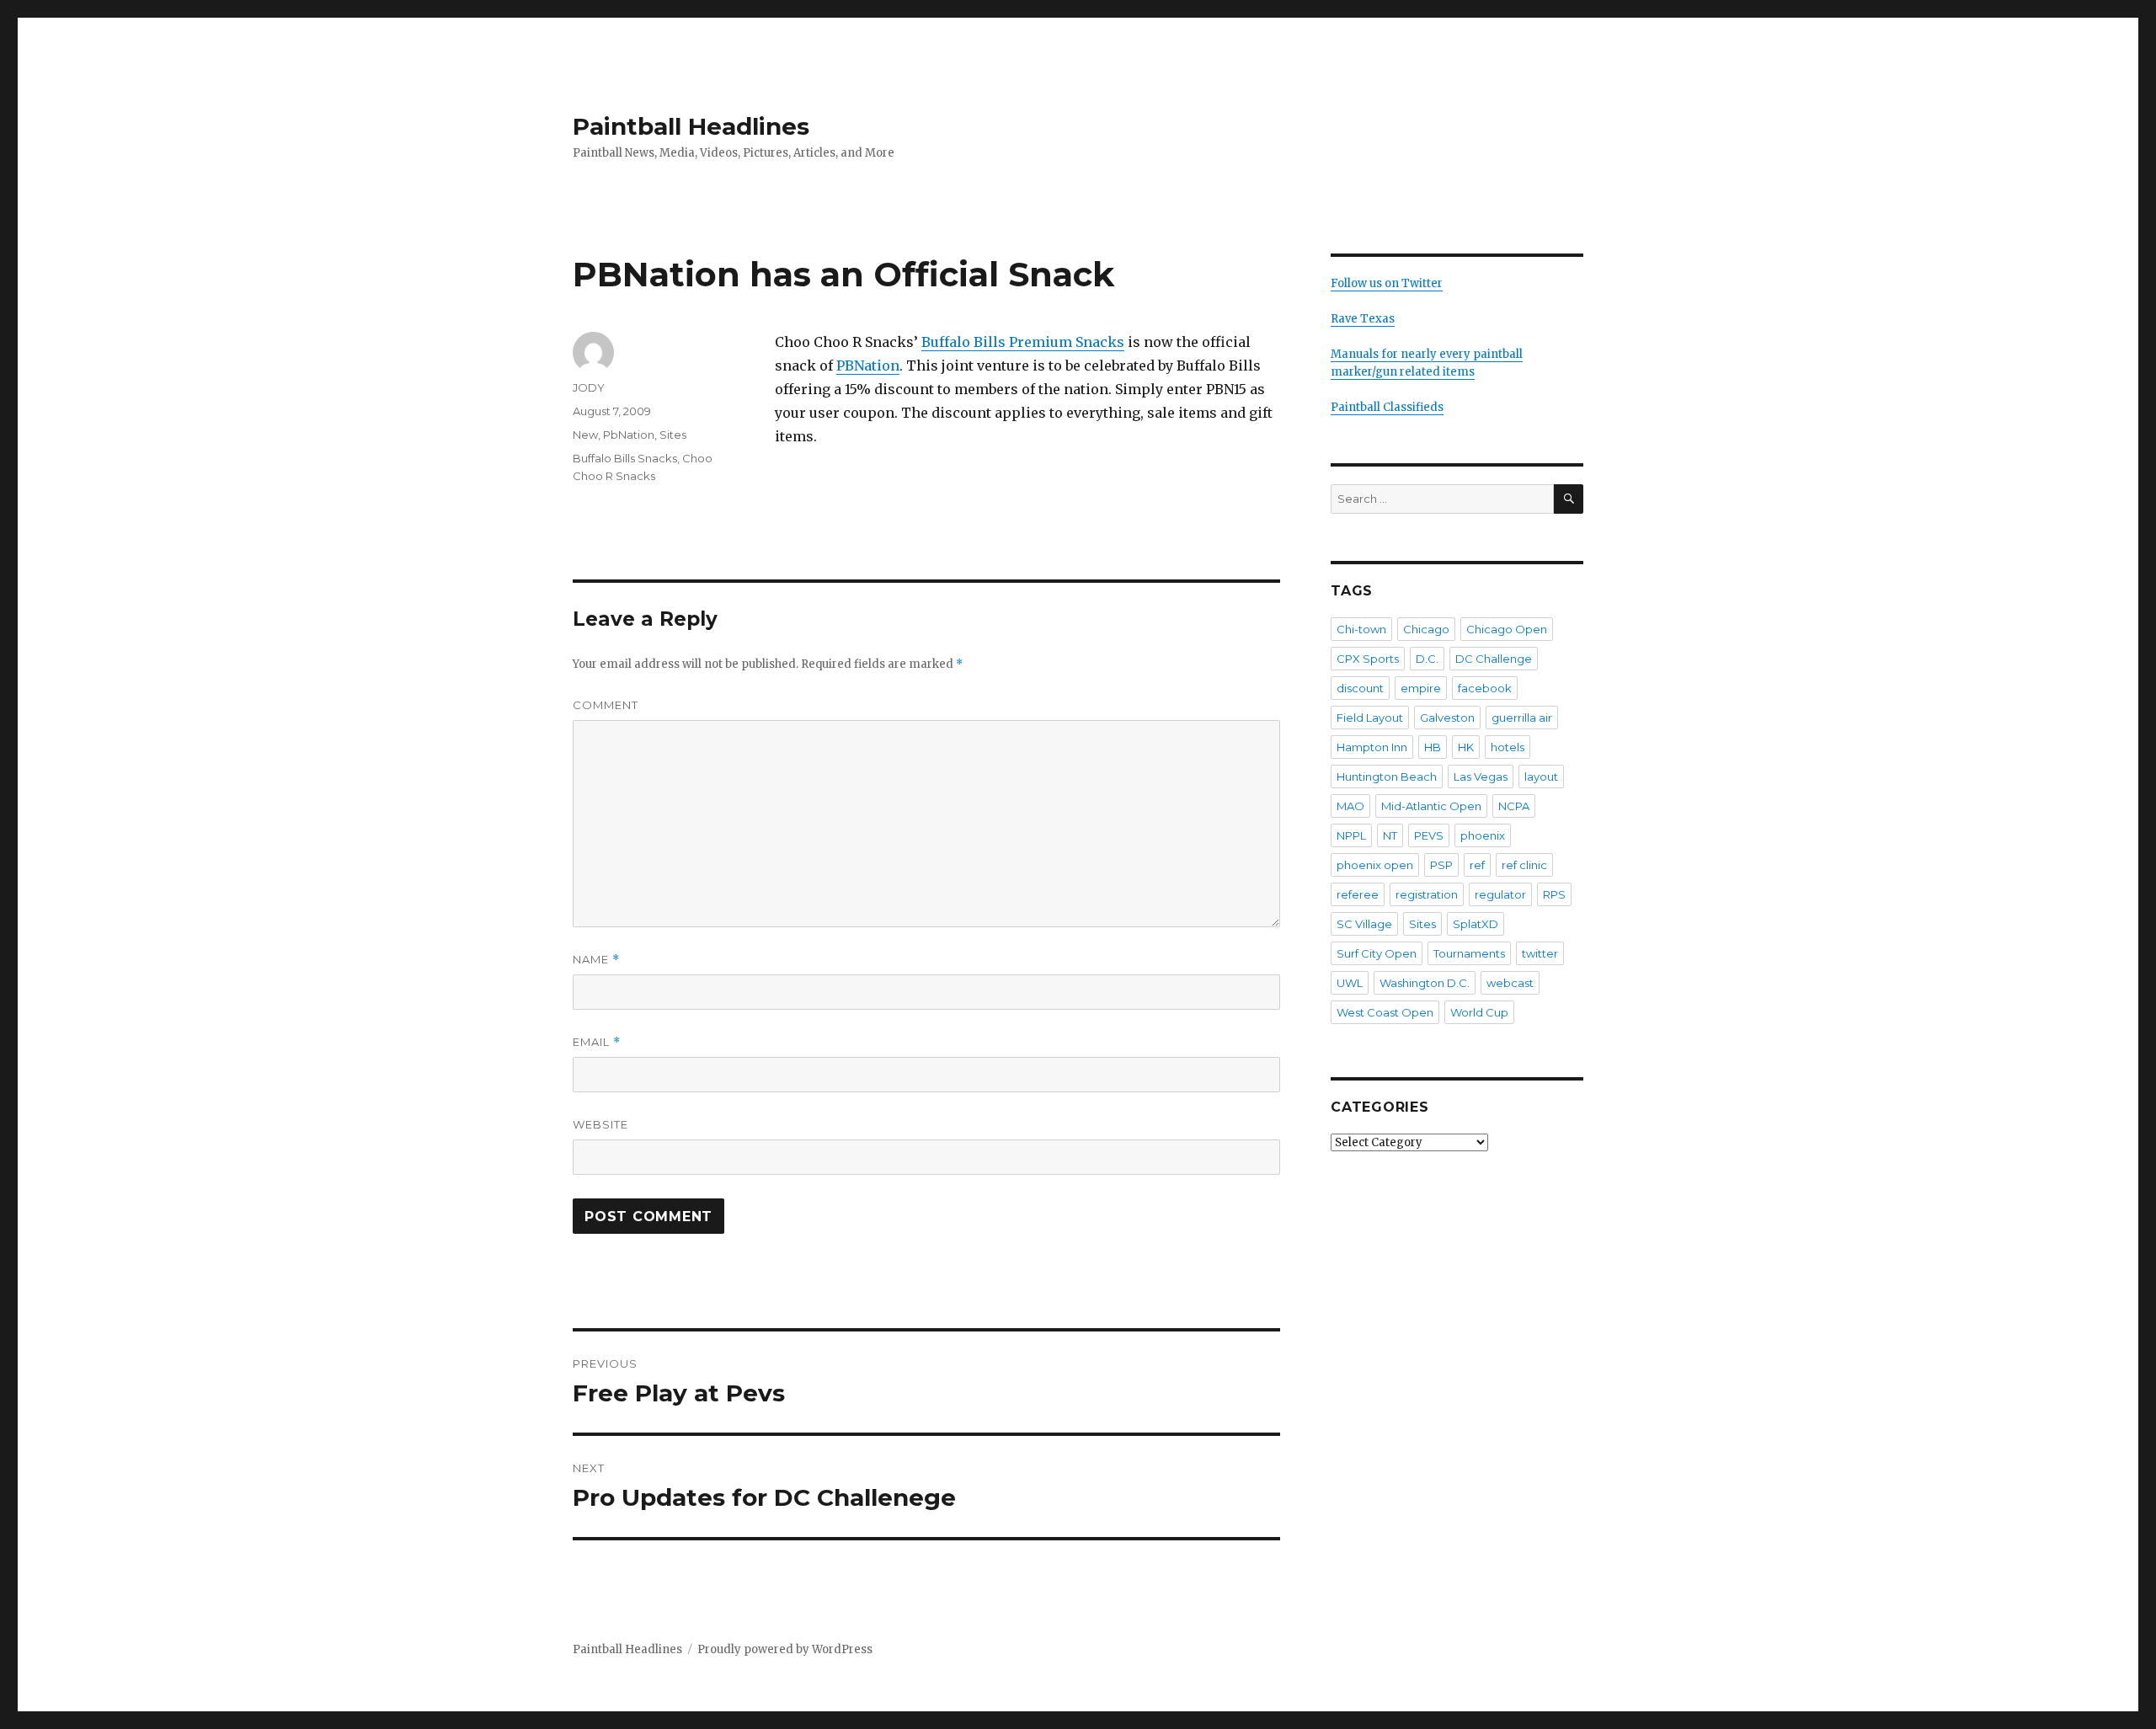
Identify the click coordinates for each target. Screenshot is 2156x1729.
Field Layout (1370, 718)
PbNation (629, 435)
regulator (1500, 894)
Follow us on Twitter (1387, 283)
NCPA (1514, 806)
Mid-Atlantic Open (1431, 806)
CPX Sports (1368, 659)
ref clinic (1524, 865)
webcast (1510, 983)
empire (1421, 688)
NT (1390, 835)
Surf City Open (1377, 953)
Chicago (1426, 629)
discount (1360, 688)
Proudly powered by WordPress (785, 1649)
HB (1433, 747)
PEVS (1429, 835)
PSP (1441, 865)
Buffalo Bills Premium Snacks (1023, 342)
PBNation (868, 366)
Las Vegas (1481, 776)
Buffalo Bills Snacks (625, 458)
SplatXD (1476, 924)
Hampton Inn (1372, 747)
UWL (1350, 983)
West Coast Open (1385, 1012)
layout (1541, 776)
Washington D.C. (1425, 983)
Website (600, 1124)
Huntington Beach (1387, 776)
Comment (606, 705)
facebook (1485, 688)
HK (1466, 747)
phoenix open (1375, 865)
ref (1477, 865)
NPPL (1351, 835)
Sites (673, 435)
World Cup (1479, 1012)
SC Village (1364, 924)
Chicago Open (1507, 629)
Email (597, 1042)
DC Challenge (1494, 659)
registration (1427, 894)
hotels (1508, 747)
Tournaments (1469, 953)
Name (596, 960)
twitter (1540, 953)
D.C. (1427, 659)
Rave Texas (1363, 319)
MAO (1350, 806)
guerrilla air (1522, 718)
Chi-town (1361, 629)
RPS (1554, 894)
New (585, 435)
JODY (589, 387)
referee (1358, 894)
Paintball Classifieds (1387, 407)
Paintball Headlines (691, 126)
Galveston (1447, 718)
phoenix (1483, 835)
